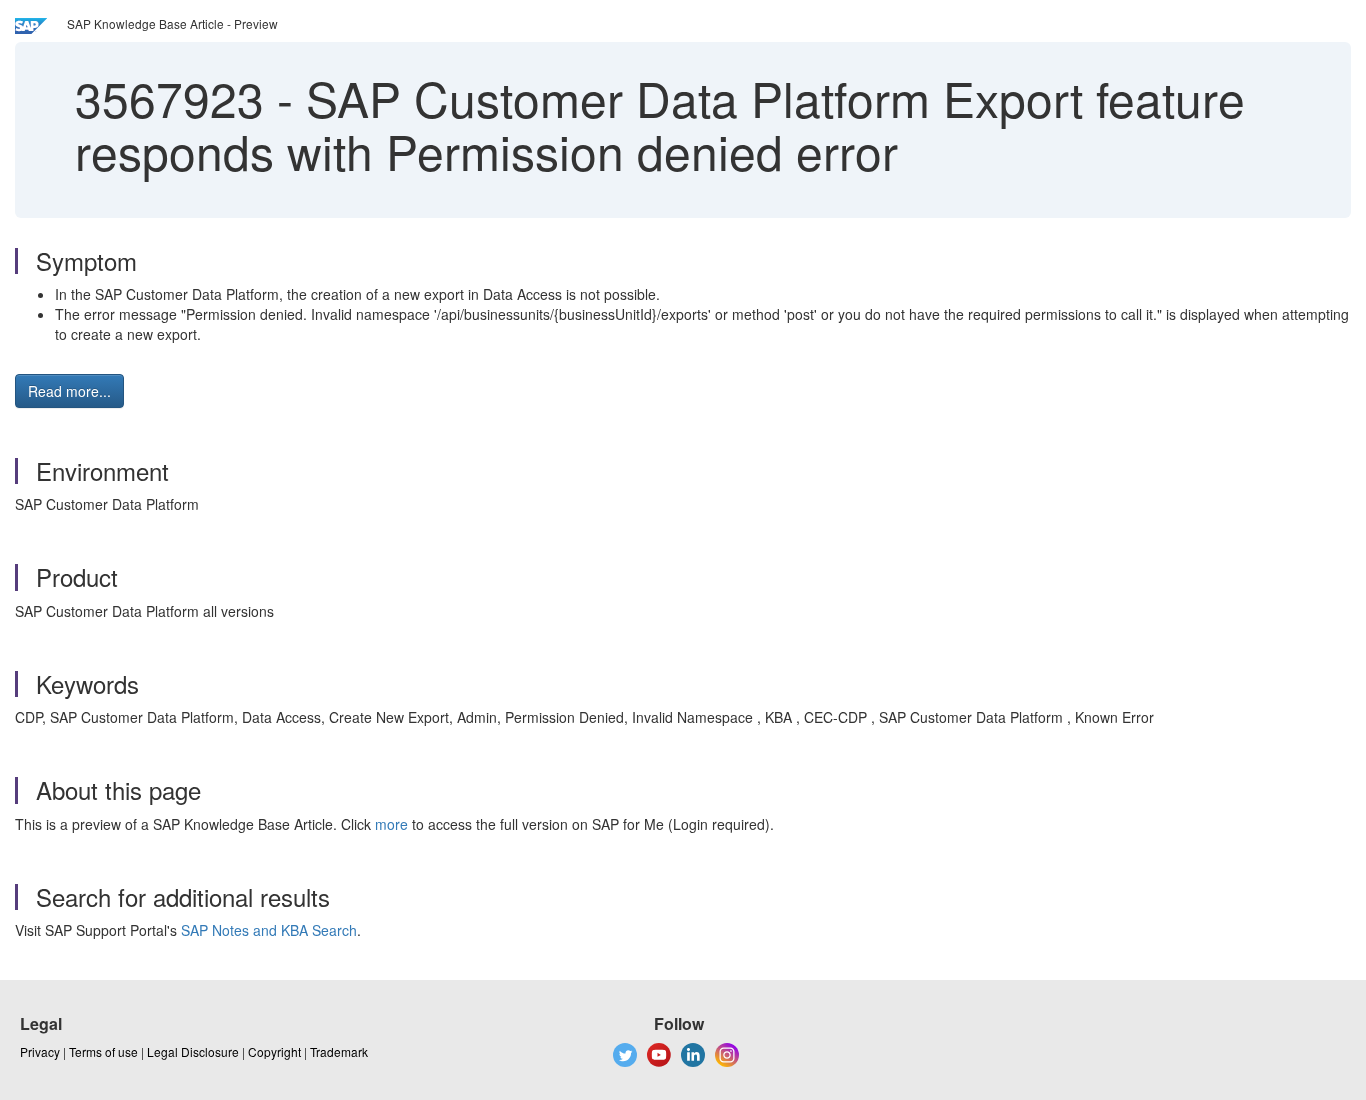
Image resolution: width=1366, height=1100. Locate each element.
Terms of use (103, 1051)
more (391, 824)
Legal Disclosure (193, 1051)
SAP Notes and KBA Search (269, 930)
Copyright (274, 1051)
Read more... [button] (69, 391)
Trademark (339, 1051)
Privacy (40, 1051)
